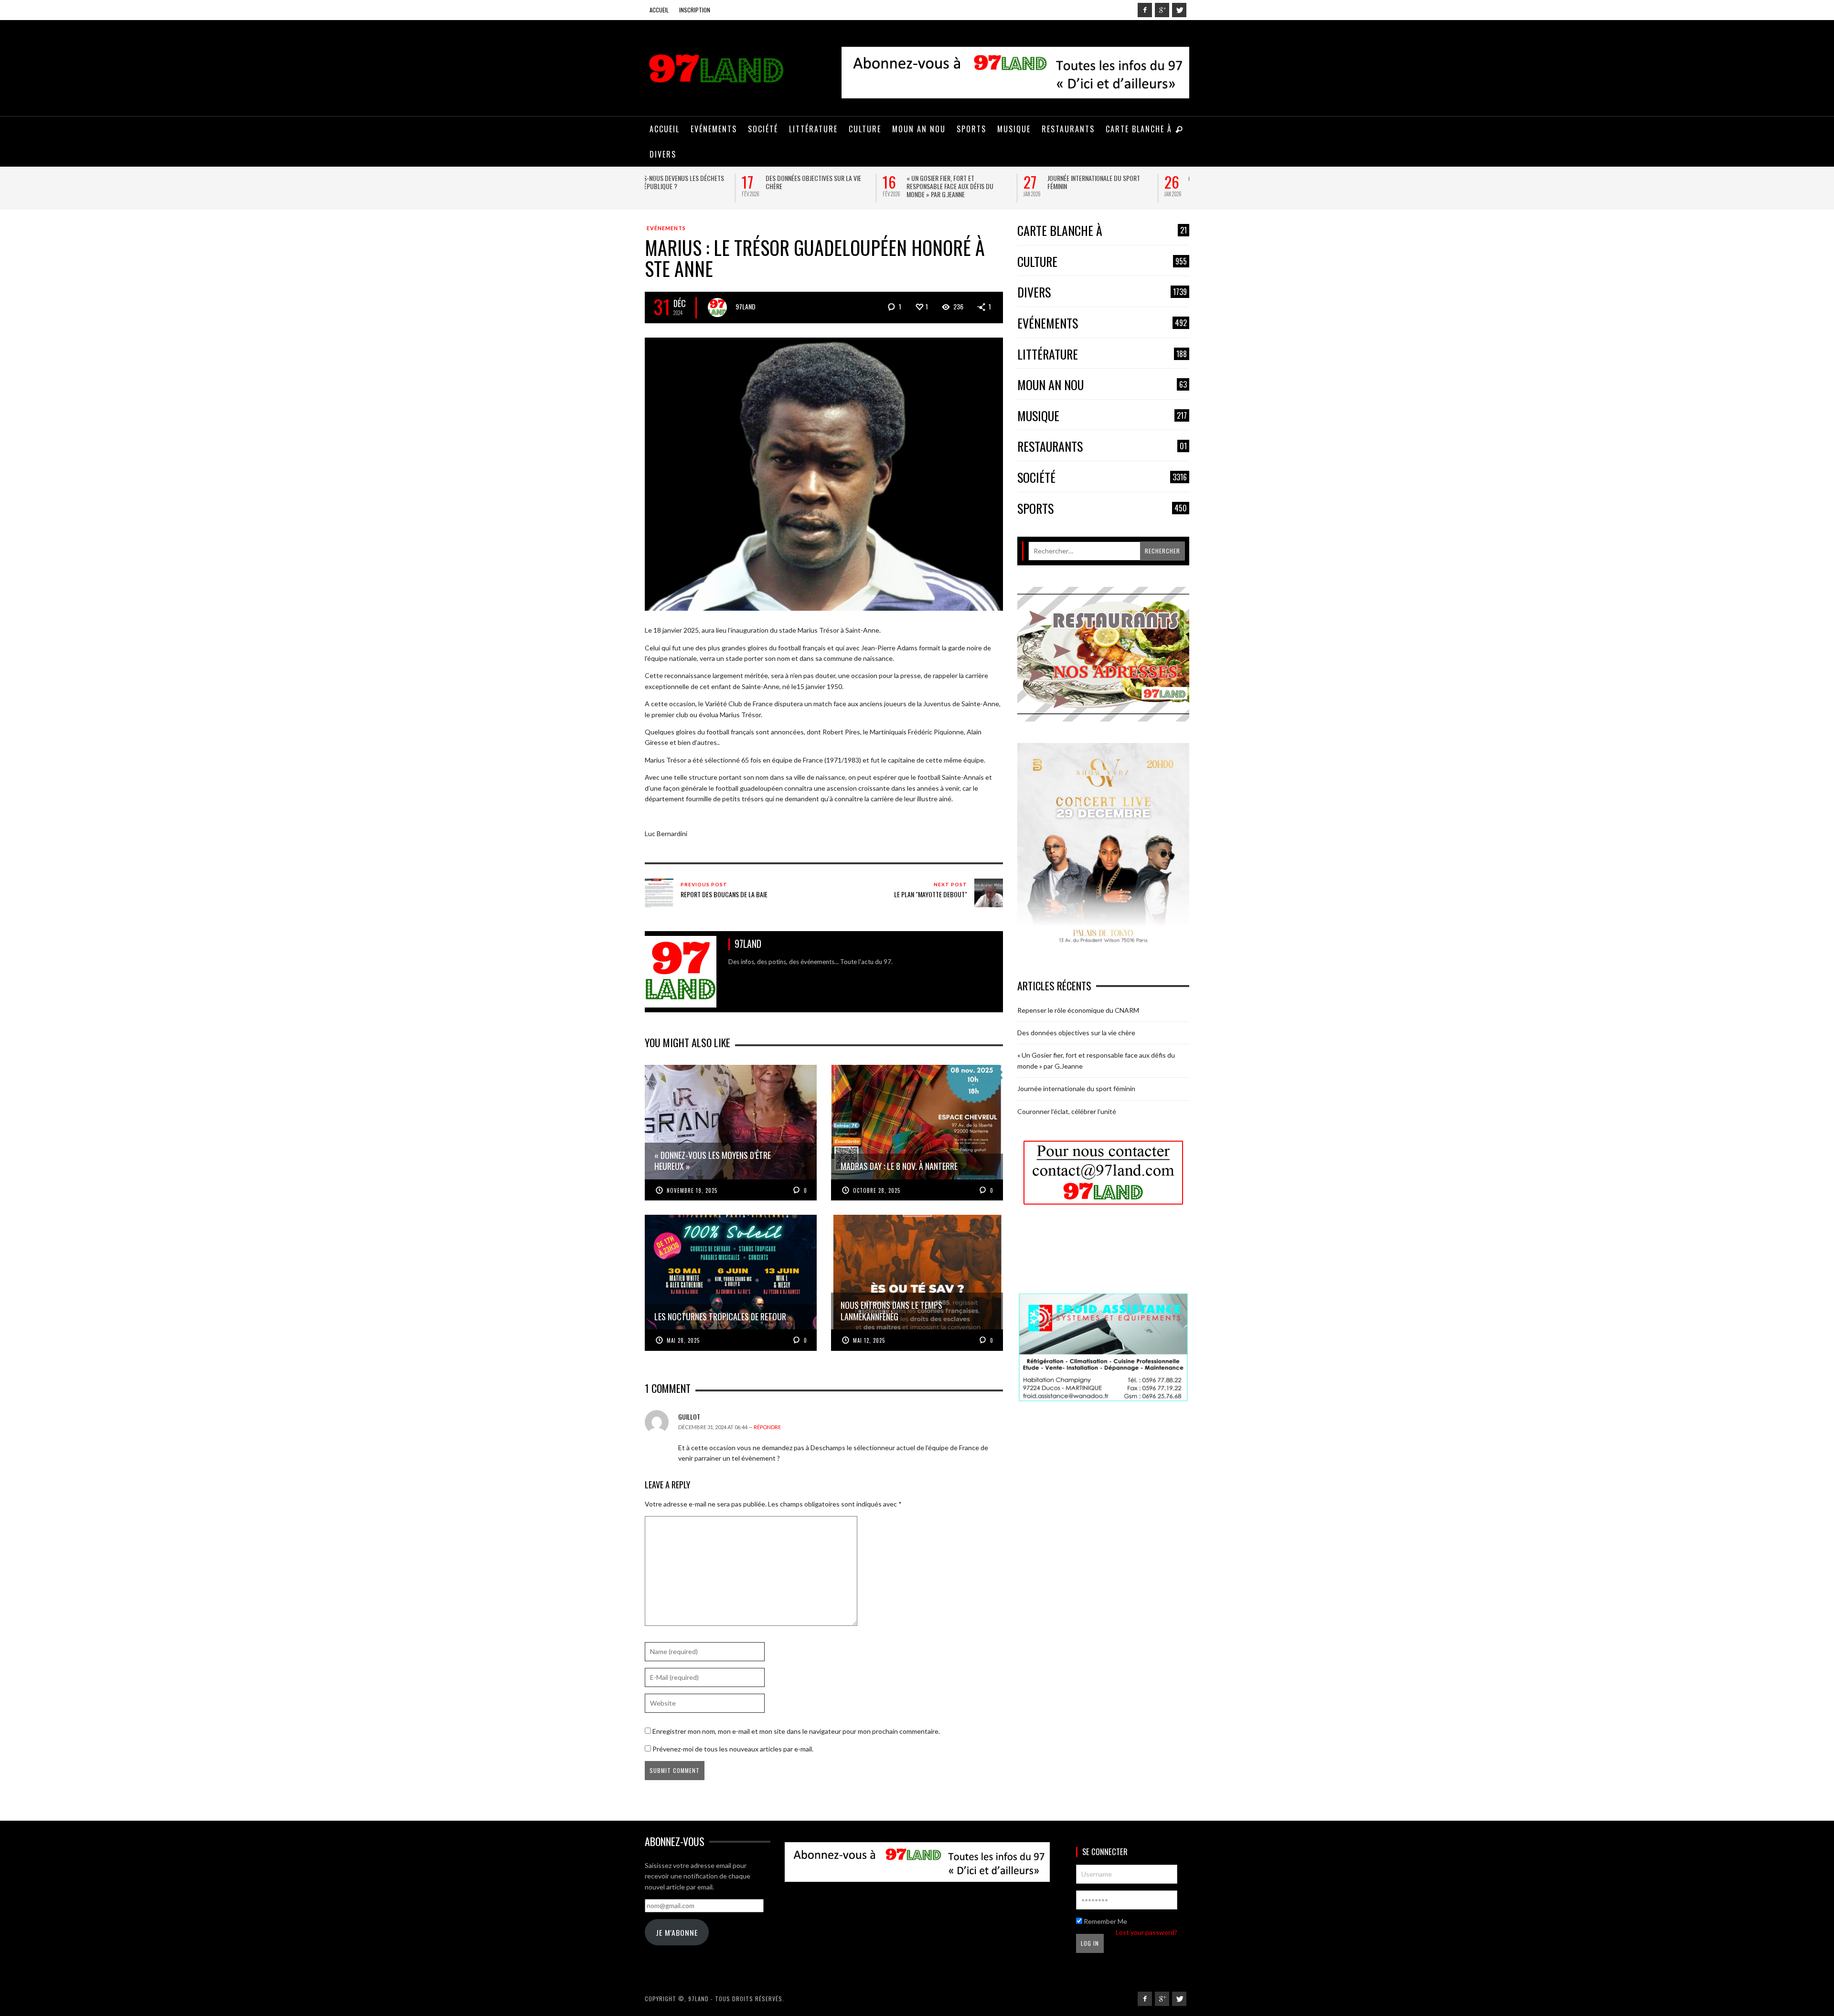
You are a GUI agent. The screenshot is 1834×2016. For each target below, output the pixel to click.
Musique (1102, 416)
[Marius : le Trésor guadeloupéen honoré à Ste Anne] (824, 473)
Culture (1102, 262)
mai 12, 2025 (869, 1340)
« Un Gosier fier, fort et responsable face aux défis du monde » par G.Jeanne (853, 186)
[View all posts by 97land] (717, 308)
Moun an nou (1102, 385)
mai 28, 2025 (683, 1340)
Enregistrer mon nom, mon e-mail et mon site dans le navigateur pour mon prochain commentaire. (796, 1731)
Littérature (1102, 355)
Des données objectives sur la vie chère (716, 182)
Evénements (666, 228)
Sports (1102, 509)
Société (1102, 478)
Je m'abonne (677, 1932)
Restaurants (1102, 447)
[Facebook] (1145, 10)
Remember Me (1105, 1921)
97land (746, 306)
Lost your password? (1146, 1932)
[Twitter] (1179, 10)
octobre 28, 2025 (877, 1190)
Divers (1102, 292)
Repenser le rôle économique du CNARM (1078, 1010)
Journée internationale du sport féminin (997, 182)
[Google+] (1162, 10)
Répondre (767, 1427)
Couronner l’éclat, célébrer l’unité (1142, 178)
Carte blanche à (1102, 231)
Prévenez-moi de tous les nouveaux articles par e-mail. (733, 1749)
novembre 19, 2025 (692, 1190)
